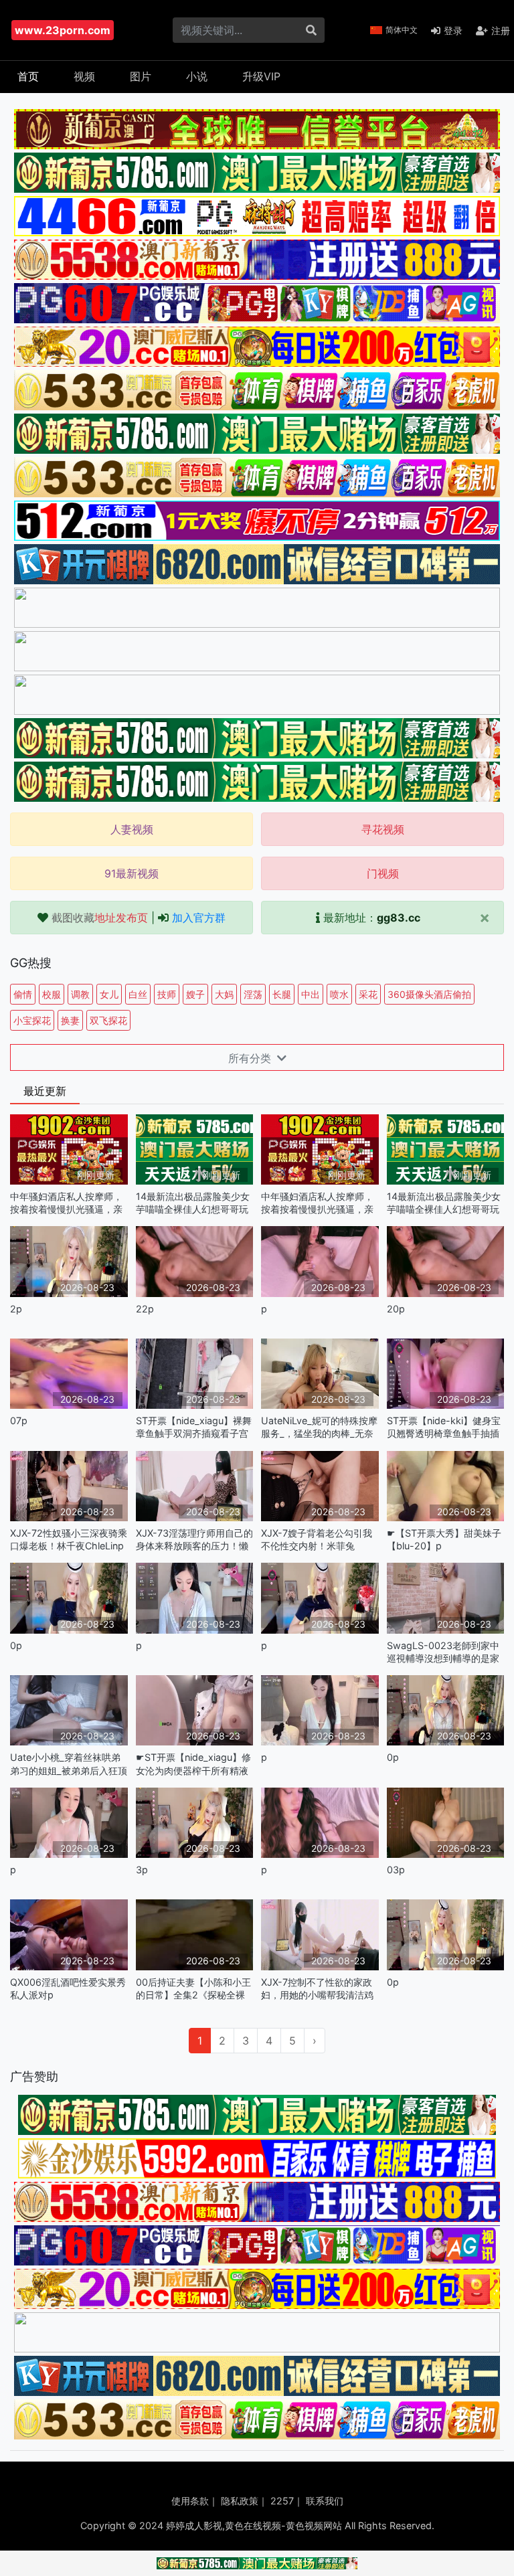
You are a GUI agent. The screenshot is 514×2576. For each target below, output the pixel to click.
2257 (282, 2501)
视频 (84, 76)
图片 (141, 76)
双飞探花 (108, 1020)
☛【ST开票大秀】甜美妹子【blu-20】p (444, 1539)
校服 (52, 994)
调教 (80, 994)
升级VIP (261, 76)
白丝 (138, 994)
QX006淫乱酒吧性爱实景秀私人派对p (68, 1988)
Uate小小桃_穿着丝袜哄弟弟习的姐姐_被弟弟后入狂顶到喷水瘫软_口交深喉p (69, 1764)
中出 (311, 994)
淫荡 (253, 994)
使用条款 (190, 2501)
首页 (28, 76)
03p (396, 1870)
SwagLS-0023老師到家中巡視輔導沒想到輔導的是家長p (443, 1652)
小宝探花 (32, 1020)
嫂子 (195, 994)
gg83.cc (399, 918)
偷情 (23, 994)
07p (19, 1421)
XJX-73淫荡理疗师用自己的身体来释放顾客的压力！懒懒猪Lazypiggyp (194, 1540)
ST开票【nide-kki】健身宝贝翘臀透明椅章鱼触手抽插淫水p (444, 1427)
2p (16, 1309)
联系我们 (325, 2501)
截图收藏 (100, 918)
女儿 (109, 994)
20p (396, 1309)
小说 (197, 76)
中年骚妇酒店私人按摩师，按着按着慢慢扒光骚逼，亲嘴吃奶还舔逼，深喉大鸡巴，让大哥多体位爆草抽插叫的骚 (66, 1203)
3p (142, 1870)
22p (145, 1309)
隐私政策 (240, 2501)
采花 (368, 994)
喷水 (339, 994)
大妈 (224, 994)
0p (16, 1645)
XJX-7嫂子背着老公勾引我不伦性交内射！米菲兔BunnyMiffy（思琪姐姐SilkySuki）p (317, 1540)
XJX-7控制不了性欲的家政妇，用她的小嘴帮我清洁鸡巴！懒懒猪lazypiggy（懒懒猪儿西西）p (317, 1989)
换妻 (70, 1020)
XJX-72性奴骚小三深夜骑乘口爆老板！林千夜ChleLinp (69, 1539)
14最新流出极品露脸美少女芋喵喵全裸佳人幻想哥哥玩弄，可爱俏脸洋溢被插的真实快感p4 (193, 1203)
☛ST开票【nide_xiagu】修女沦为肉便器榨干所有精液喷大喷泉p (193, 1764)
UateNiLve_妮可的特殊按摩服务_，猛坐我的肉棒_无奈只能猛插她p (319, 1427)
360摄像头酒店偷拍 (429, 994)
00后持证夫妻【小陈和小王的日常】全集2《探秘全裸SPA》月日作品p (193, 1989)
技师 (167, 994)
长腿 (282, 994)
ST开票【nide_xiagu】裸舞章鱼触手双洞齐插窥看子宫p (194, 1427)
